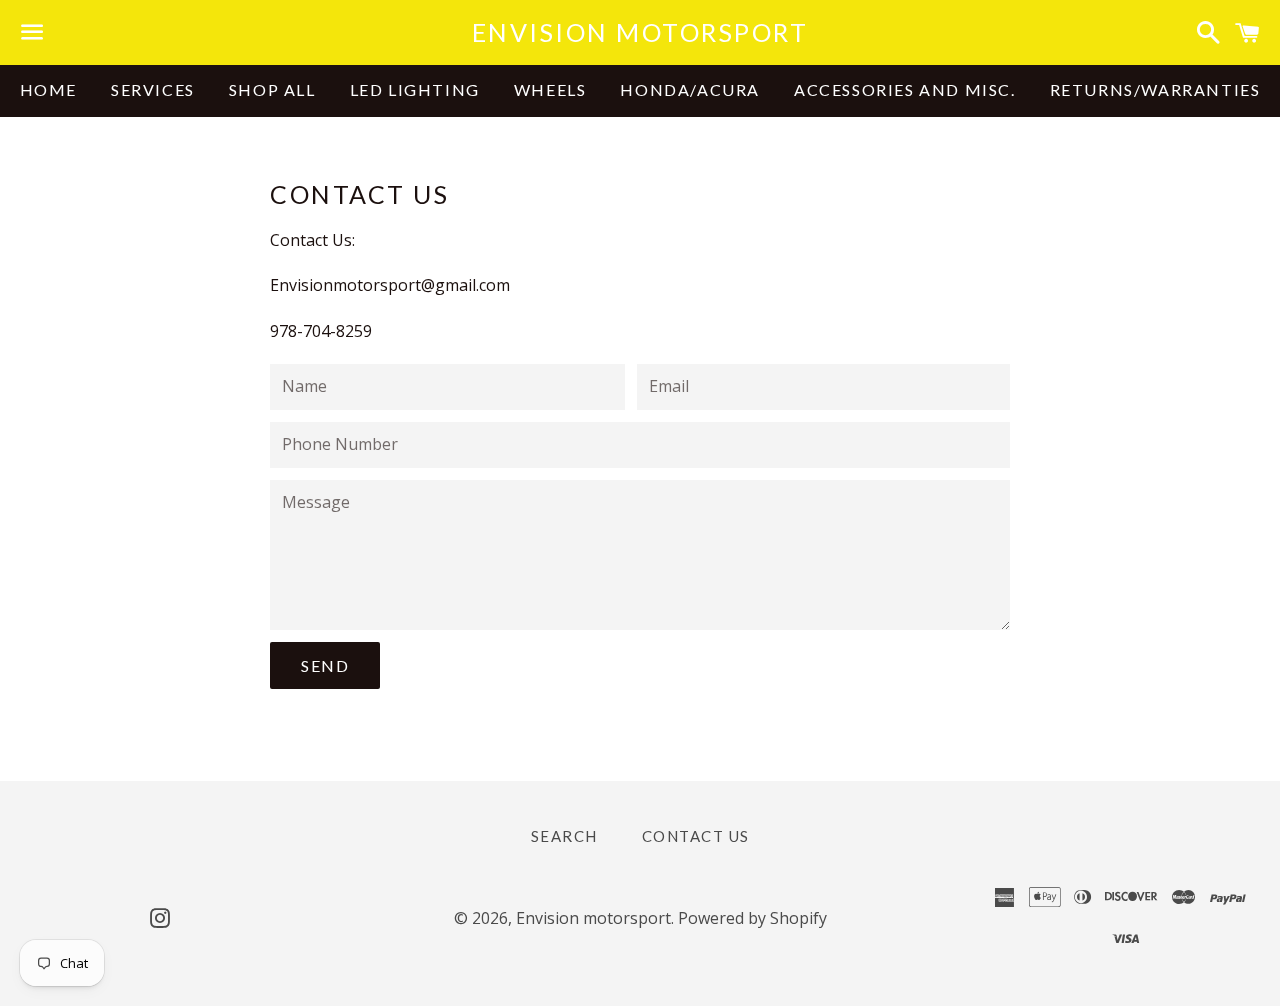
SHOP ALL (272, 89)
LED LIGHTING (415, 89)
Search (564, 836)
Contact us (696, 836)
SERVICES (153, 89)
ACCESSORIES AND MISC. (905, 89)
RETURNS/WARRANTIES (1155, 89)
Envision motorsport (640, 32)
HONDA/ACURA (690, 89)
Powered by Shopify (752, 918)
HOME (48, 89)
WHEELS (550, 89)
